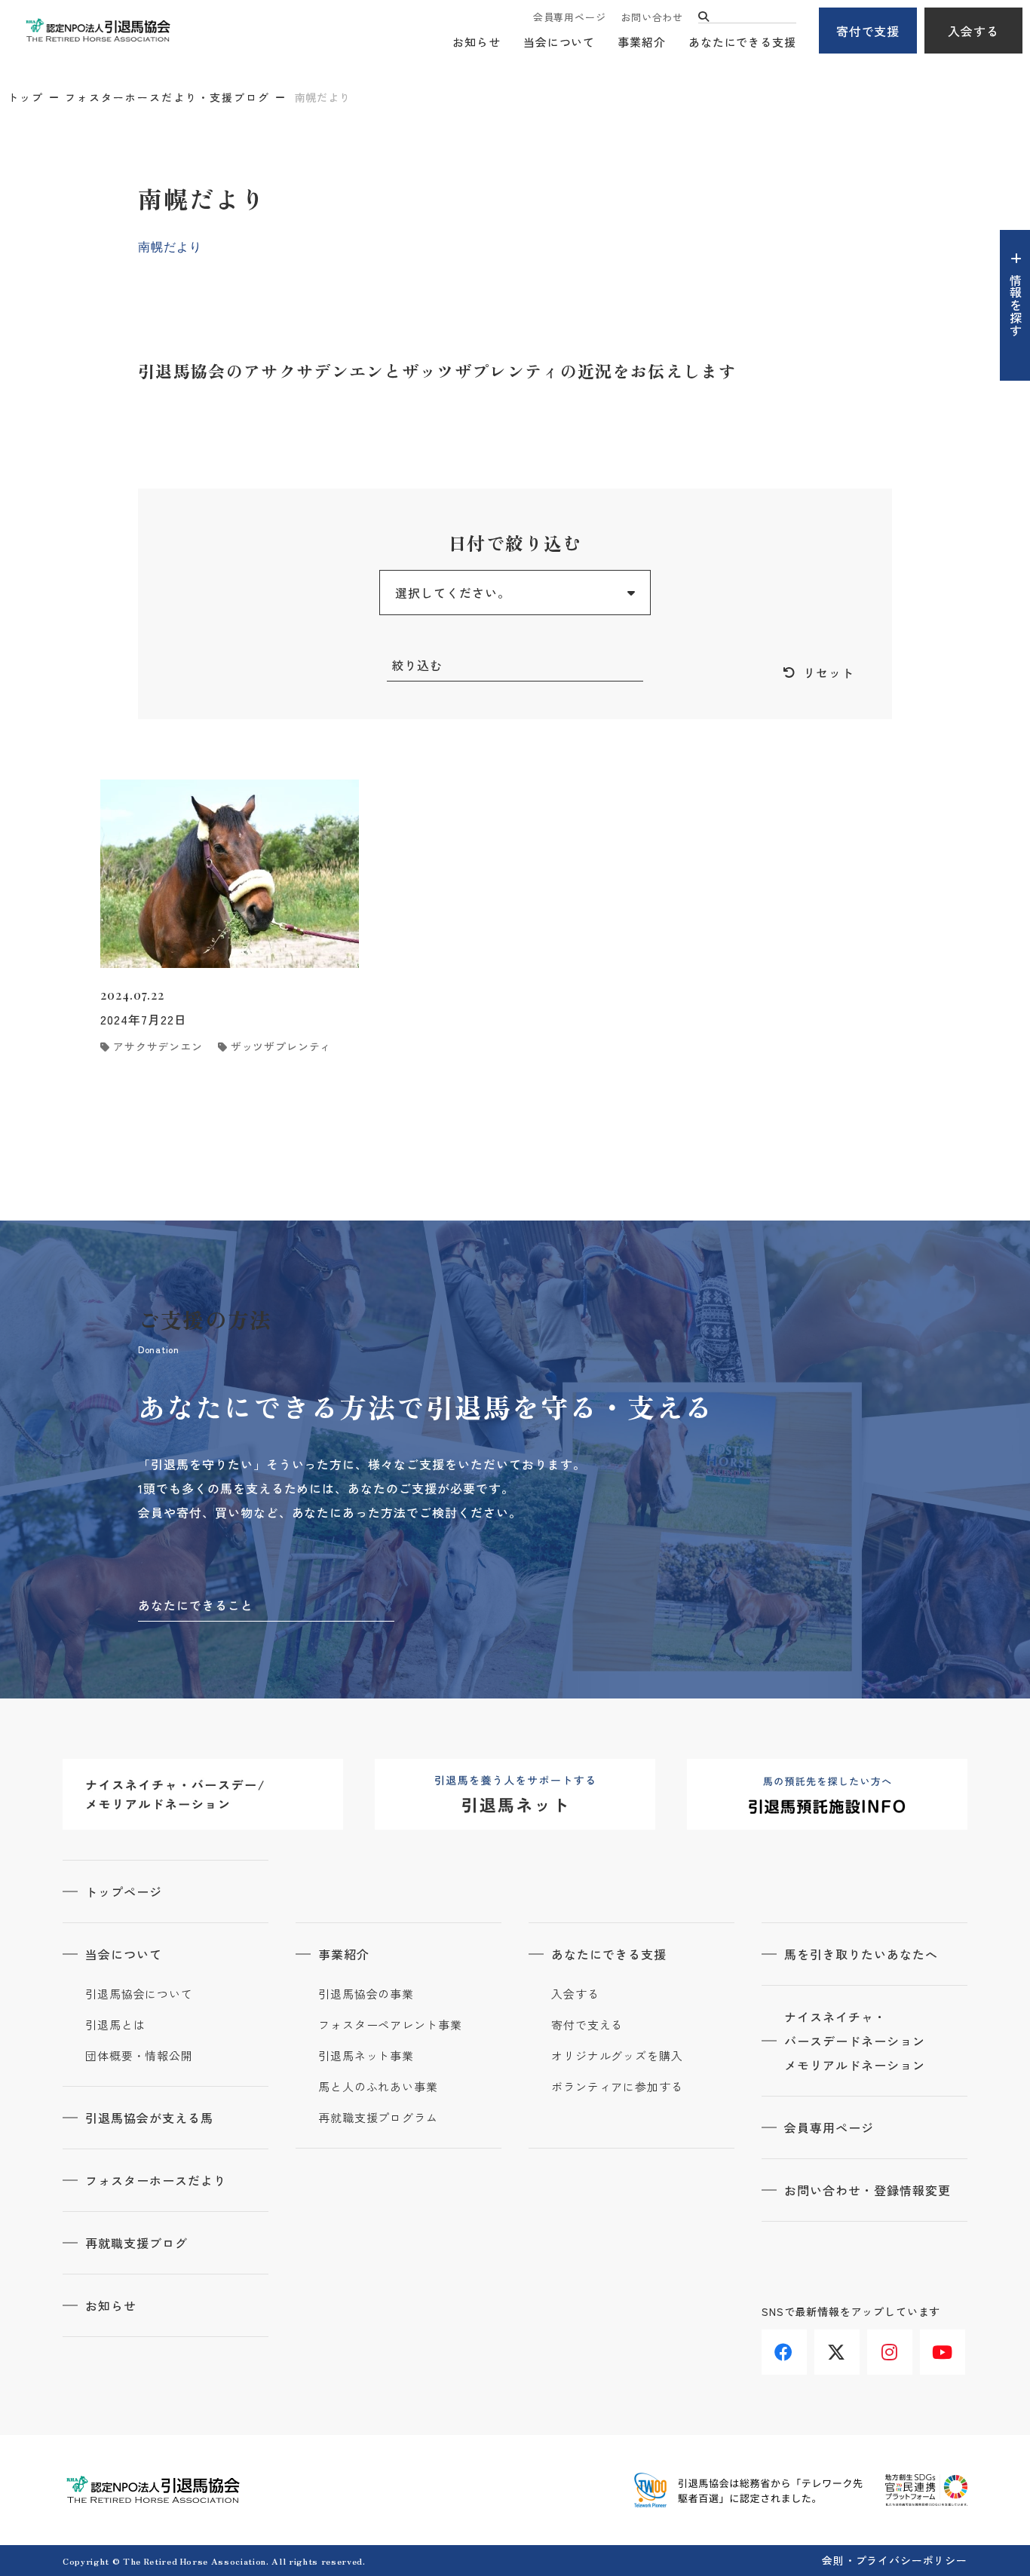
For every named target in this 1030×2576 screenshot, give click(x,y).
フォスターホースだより (156, 2180)
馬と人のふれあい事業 (378, 2087)
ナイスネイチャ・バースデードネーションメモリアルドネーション (855, 2041)
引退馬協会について (139, 1994)
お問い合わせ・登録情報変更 (867, 2190)
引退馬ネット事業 (366, 2056)
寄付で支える (587, 2025)
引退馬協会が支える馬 (149, 2118)
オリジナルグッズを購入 (617, 2056)
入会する (973, 31)
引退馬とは (115, 2025)
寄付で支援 (868, 31)
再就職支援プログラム (378, 2118)
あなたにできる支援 (742, 42)
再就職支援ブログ (136, 2243)
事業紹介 (642, 42)
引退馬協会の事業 (366, 1994)
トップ (26, 97)
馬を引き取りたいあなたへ (861, 1954)
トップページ (124, 1891)
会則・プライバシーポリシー (895, 2560)
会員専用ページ (569, 17)
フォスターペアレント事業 (390, 2025)
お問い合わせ (652, 17)
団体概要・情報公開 (139, 2056)
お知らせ (477, 42)
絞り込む (417, 665)
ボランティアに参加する (617, 2087)
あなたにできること (196, 1605)
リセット (829, 672)
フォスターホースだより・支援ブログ (167, 97)
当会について (559, 42)
